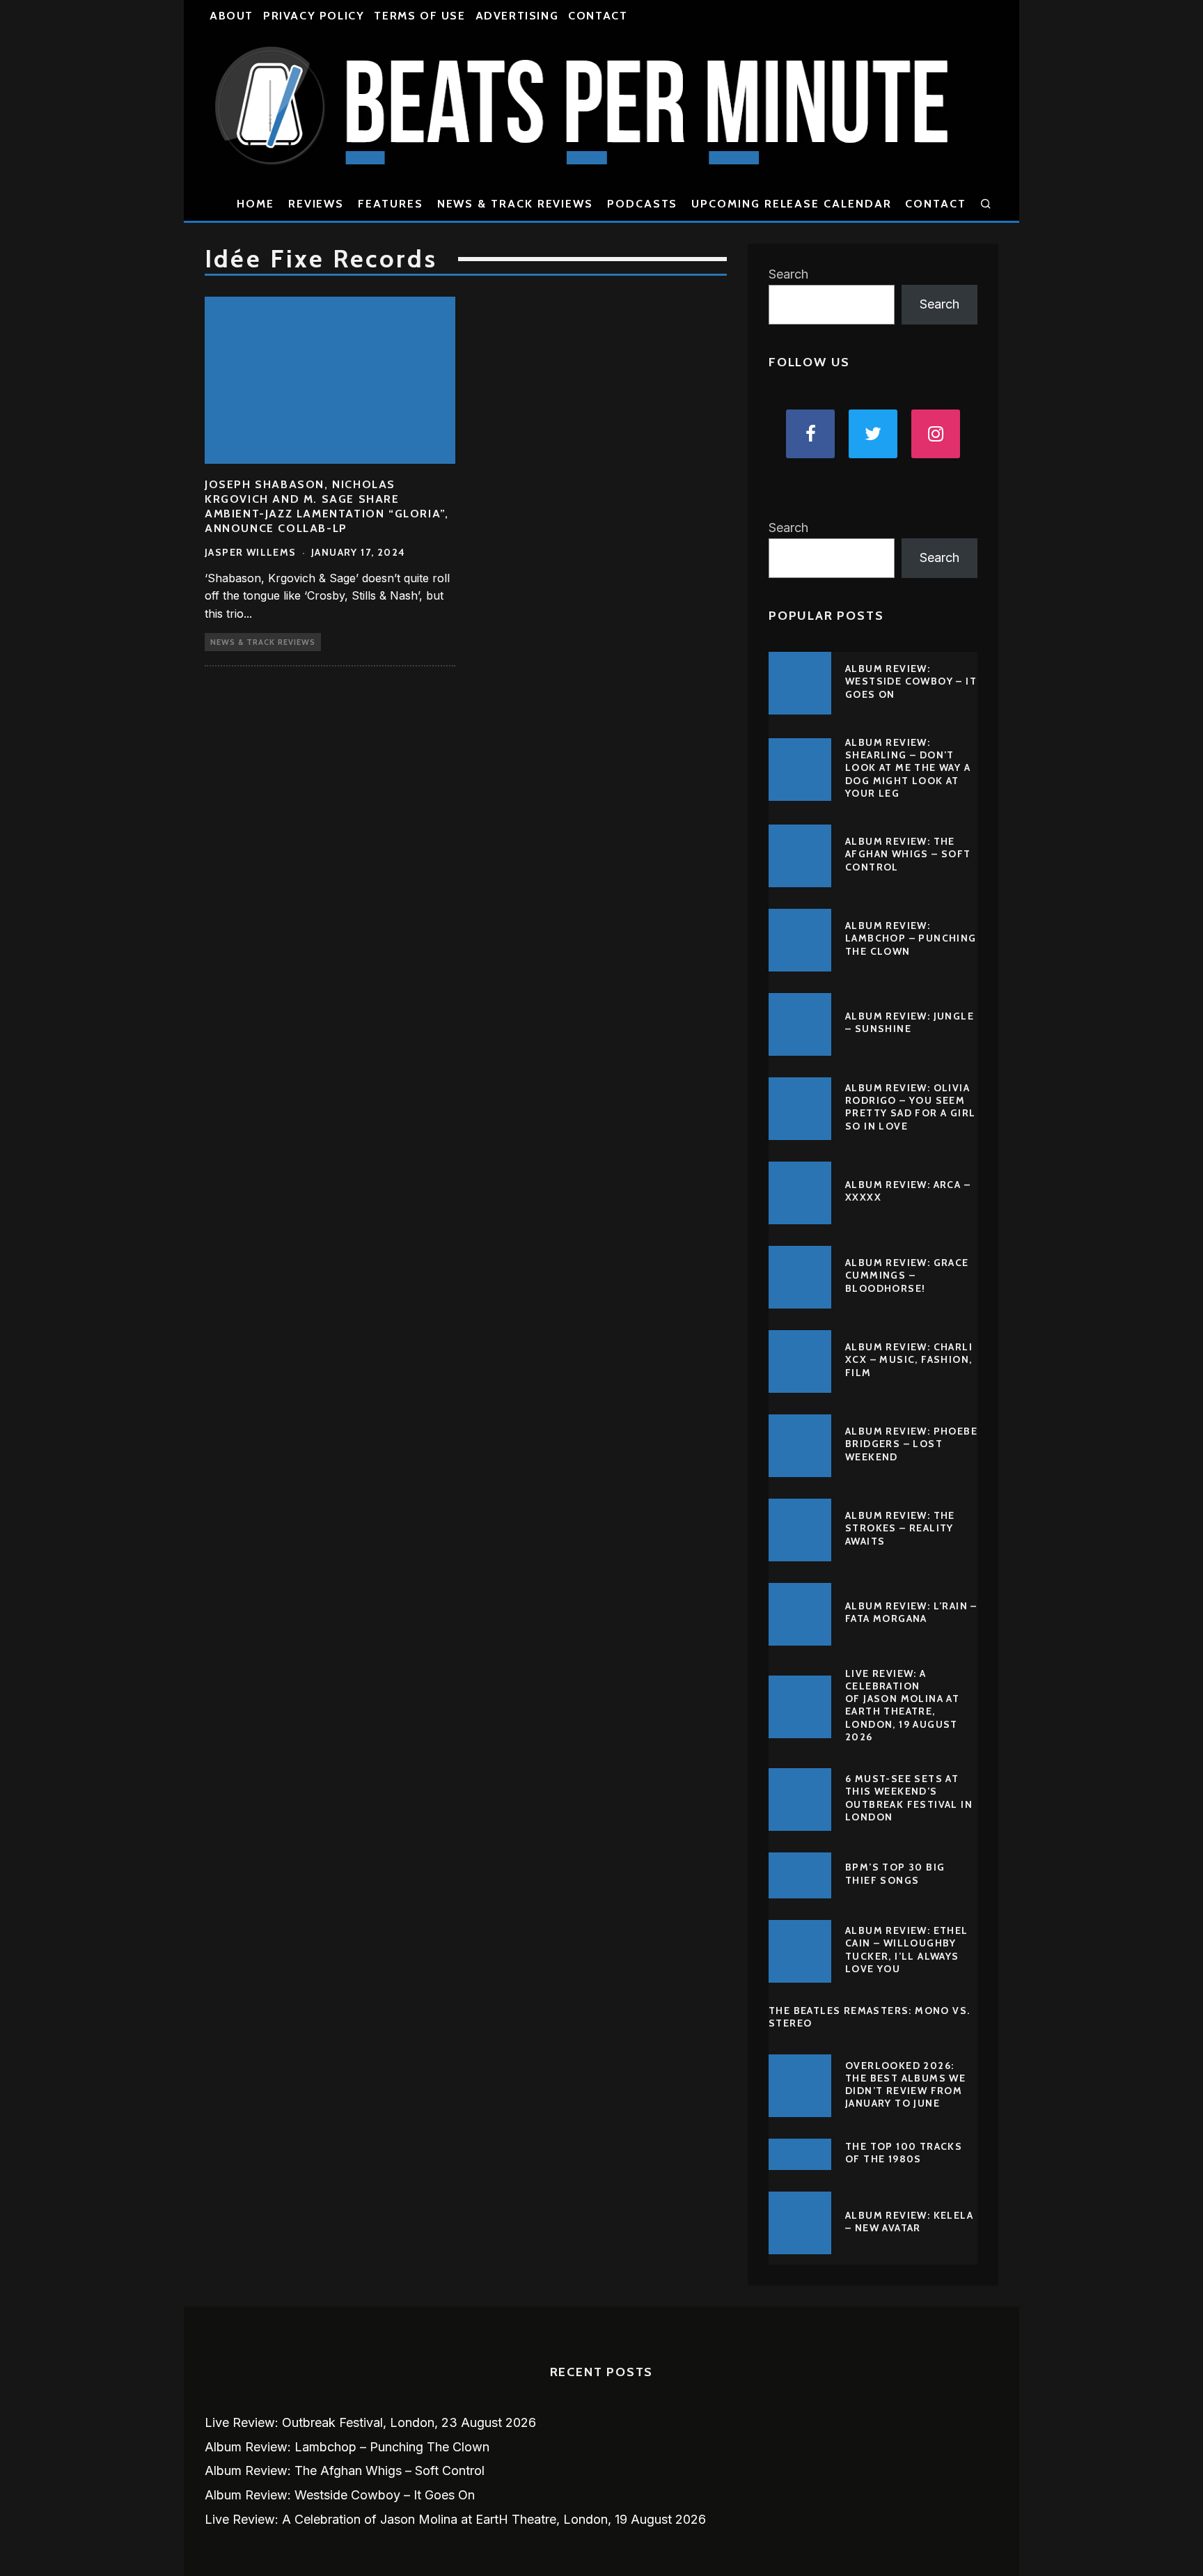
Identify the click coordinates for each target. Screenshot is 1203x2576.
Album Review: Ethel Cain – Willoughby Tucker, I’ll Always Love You (907, 1950)
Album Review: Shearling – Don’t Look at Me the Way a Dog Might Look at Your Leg (908, 768)
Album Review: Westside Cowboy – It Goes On (911, 681)
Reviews (316, 204)
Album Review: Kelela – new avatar (909, 2222)
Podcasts (642, 204)
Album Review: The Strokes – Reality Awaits (900, 1528)
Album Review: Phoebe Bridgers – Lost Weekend (911, 1444)
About (231, 16)
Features (390, 204)
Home (255, 204)
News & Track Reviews (515, 204)
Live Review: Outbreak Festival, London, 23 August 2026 (370, 2422)
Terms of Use (419, 16)
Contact (598, 16)
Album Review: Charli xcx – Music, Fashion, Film (909, 1359)
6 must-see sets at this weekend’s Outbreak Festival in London (909, 1798)
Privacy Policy (314, 16)
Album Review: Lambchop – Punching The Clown (911, 938)
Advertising (517, 16)
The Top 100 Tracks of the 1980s (904, 2153)
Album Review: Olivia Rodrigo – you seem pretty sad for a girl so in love (910, 1107)
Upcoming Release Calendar (791, 204)
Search (788, 274)
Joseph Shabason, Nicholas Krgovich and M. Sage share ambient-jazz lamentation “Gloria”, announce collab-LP (327, 506)
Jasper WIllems (251, 552)
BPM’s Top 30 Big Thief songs (895, 1873)
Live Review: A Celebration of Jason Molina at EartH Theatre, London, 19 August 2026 (902, 1705)
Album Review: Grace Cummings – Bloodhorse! (907, 1275)
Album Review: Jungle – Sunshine (910, 1022)
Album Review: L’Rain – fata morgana (911, 1612)
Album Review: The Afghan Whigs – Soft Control (908, 854)
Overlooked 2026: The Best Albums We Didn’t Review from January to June (905, 2085)
